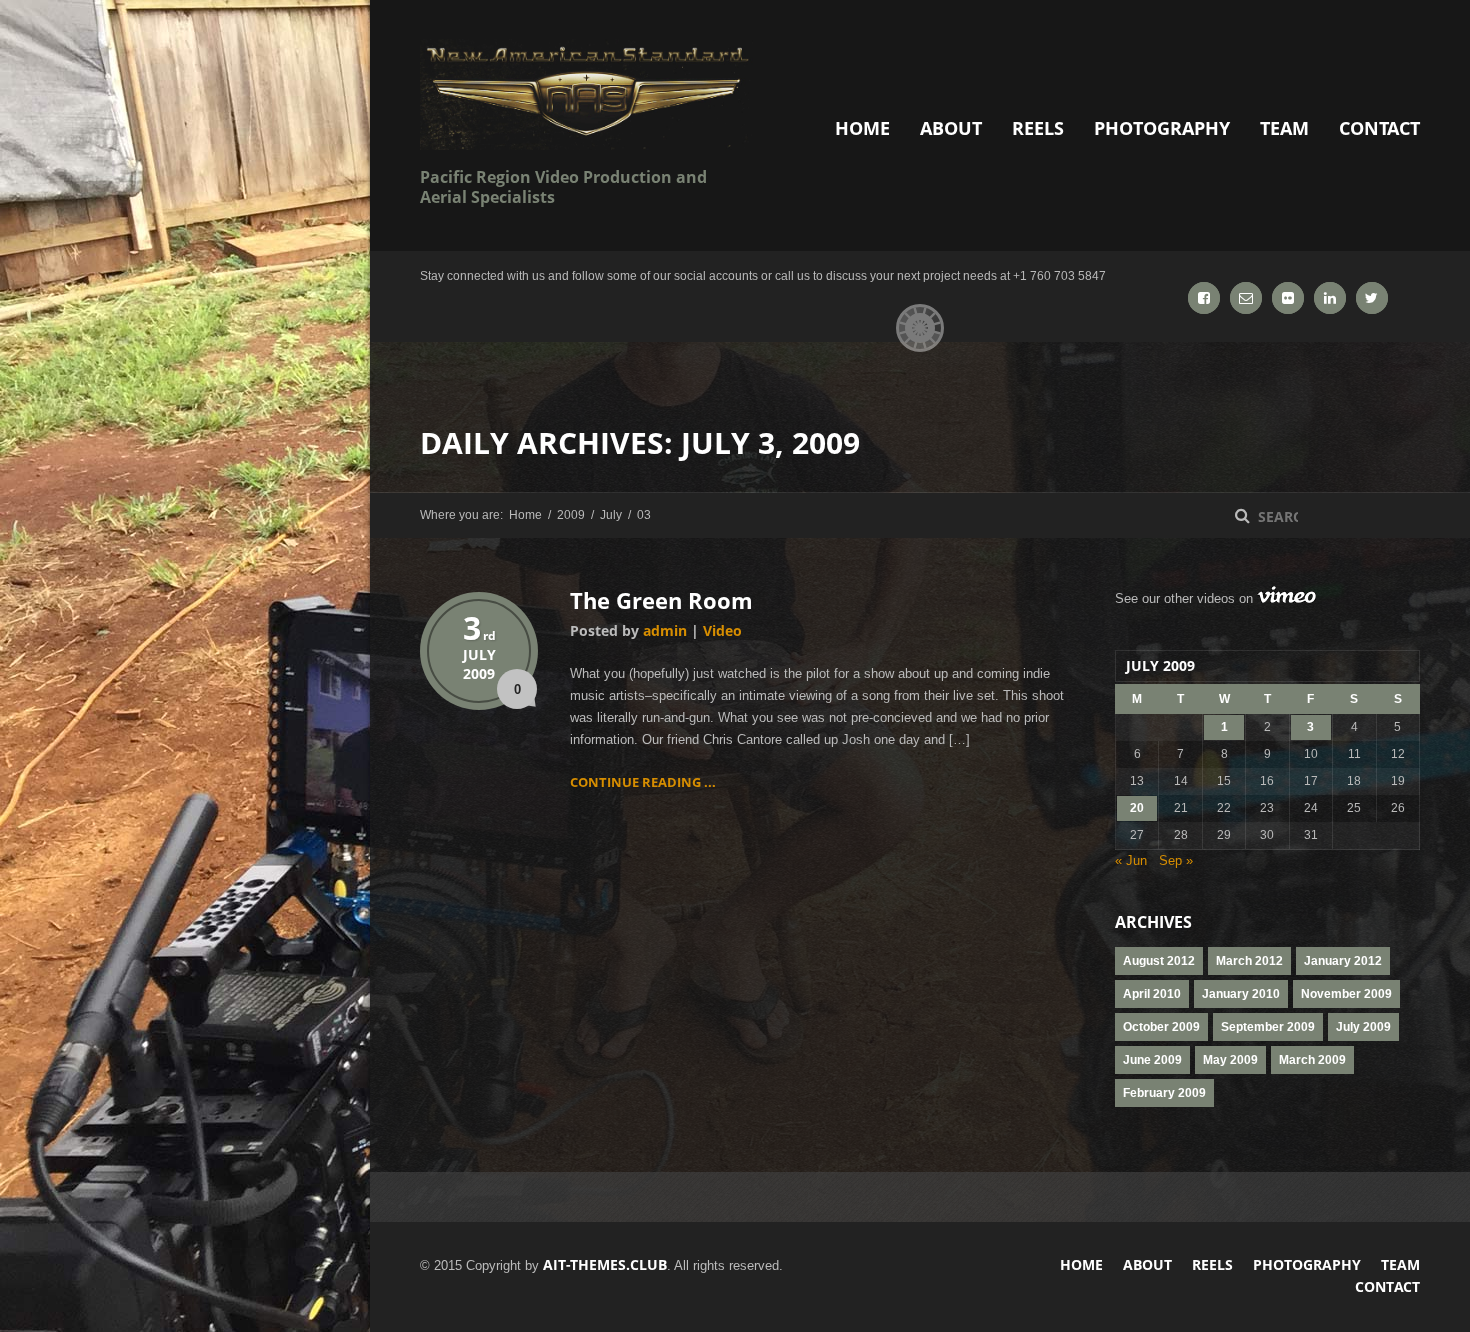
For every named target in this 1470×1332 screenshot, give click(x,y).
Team (1284, 128)
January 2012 (1343, 961)
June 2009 (1152, 1060)
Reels (1038, 128)
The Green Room (661, 600)
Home (862, 128)
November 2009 (1346, 994)
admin (665, 630)
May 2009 (1230, 1060)
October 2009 (1161, 1027)
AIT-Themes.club (605, 1264)
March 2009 (1312, 1060)
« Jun (1131, 860)
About (951, 128)
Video (722, 630)
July (611, 515)
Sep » (1176, 860)
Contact (1379, 128)
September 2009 (1268, 1027)
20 (1137, 808)
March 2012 (1249, 961)
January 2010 (1241, 994)
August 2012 (1159, 961)
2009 (571, 515)
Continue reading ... (643, 782)
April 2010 (1152, 994)
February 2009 (1164, 1093)
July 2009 (1363, 1027)
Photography (1162, 128)
